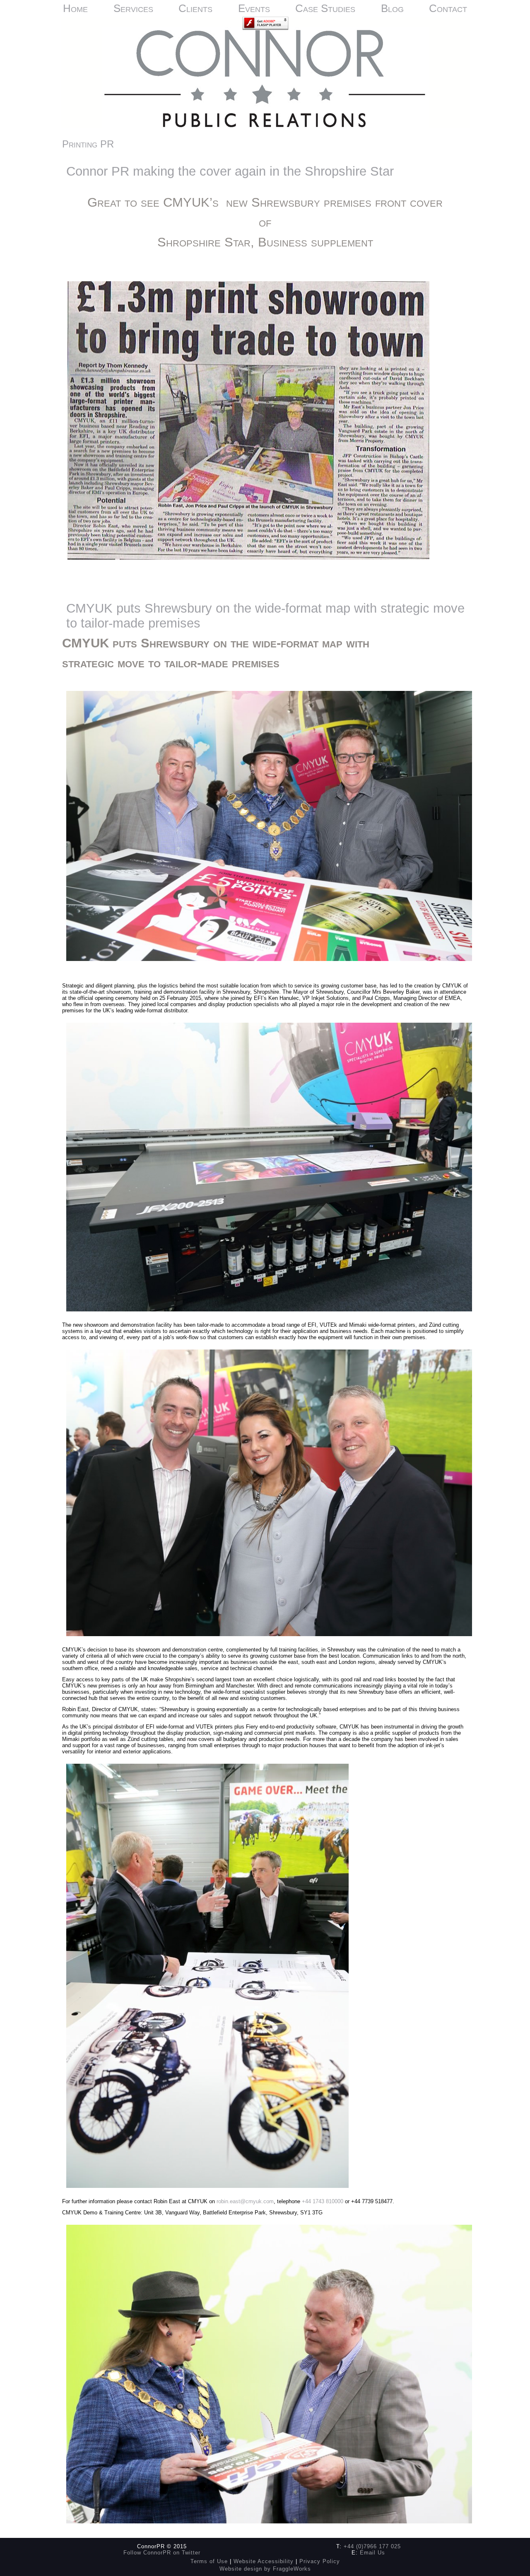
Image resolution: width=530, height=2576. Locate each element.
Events (254, 8)
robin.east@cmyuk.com (245, 2201)
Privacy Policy (320, 2561)
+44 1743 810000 (323, 2201)
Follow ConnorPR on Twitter (162, 2553)
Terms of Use (209, 2561)
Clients (195, 8)
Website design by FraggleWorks (265, 2569)
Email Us (372, 2553)
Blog (392, 8)
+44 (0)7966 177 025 (372, 2546)
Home (75, 8)
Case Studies (325, 8)
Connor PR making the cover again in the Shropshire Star (230, 171)
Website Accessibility (264, 2561)
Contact (448, 8)
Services (133, 8)
